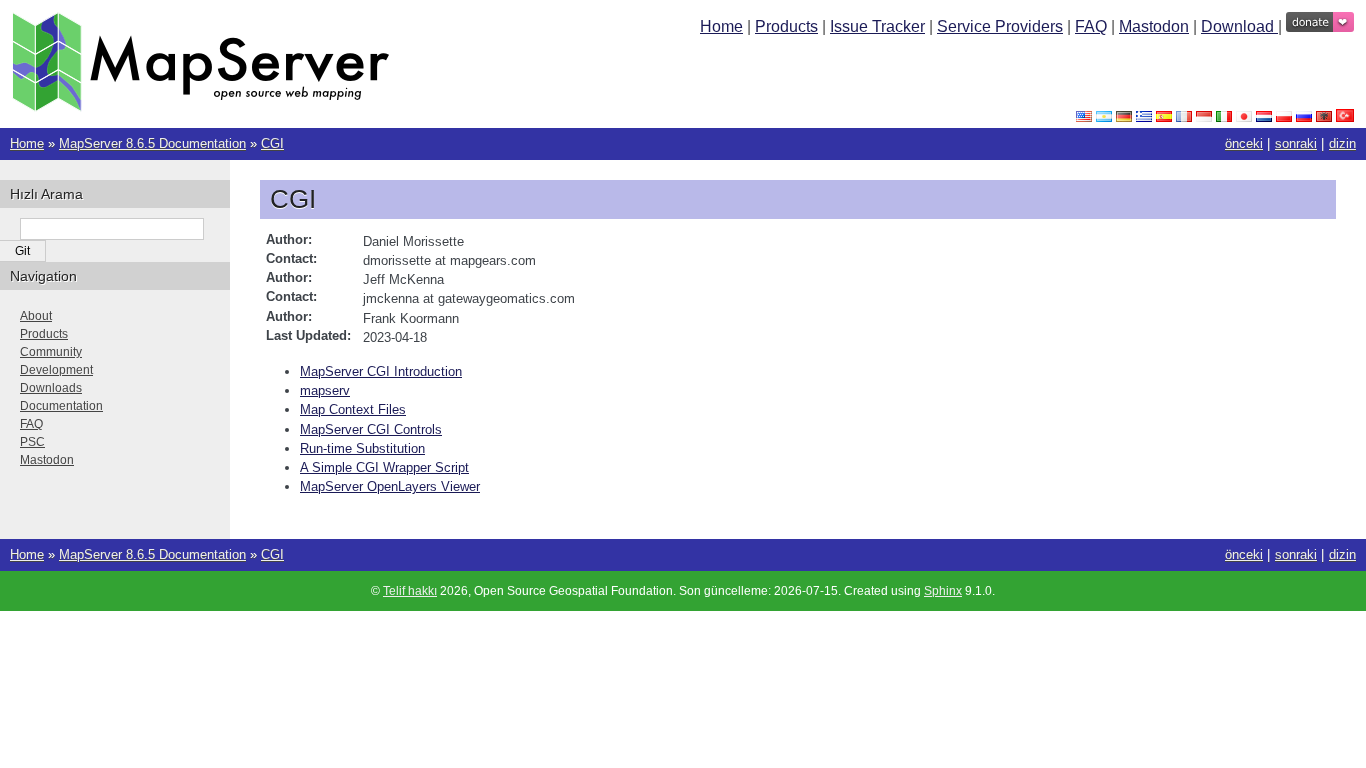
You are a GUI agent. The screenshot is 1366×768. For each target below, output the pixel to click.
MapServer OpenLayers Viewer (390, 486)
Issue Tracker (877, 26)
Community (51, 352)
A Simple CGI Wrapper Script (384, 467)
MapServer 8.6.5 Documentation (152, 143)
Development (56, 370)
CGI (272, 143)
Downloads (51, 388)
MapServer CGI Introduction (381, 371)
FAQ (1091, 26)
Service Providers (1000, 26)
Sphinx (943, 591)
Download (1239, 26)
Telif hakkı (410, 591)
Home (721, 26)
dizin (1342, 143)
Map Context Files (353, 409)
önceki (1244, 143)
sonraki (1296, 143)
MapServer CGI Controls (371, 429)
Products (786, 26)
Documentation (61, 406)
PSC (32, 442)
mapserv (325, 390)
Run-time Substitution (362, 448)
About (36, 316)
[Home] (200, 106)
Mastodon (1154, 26)
